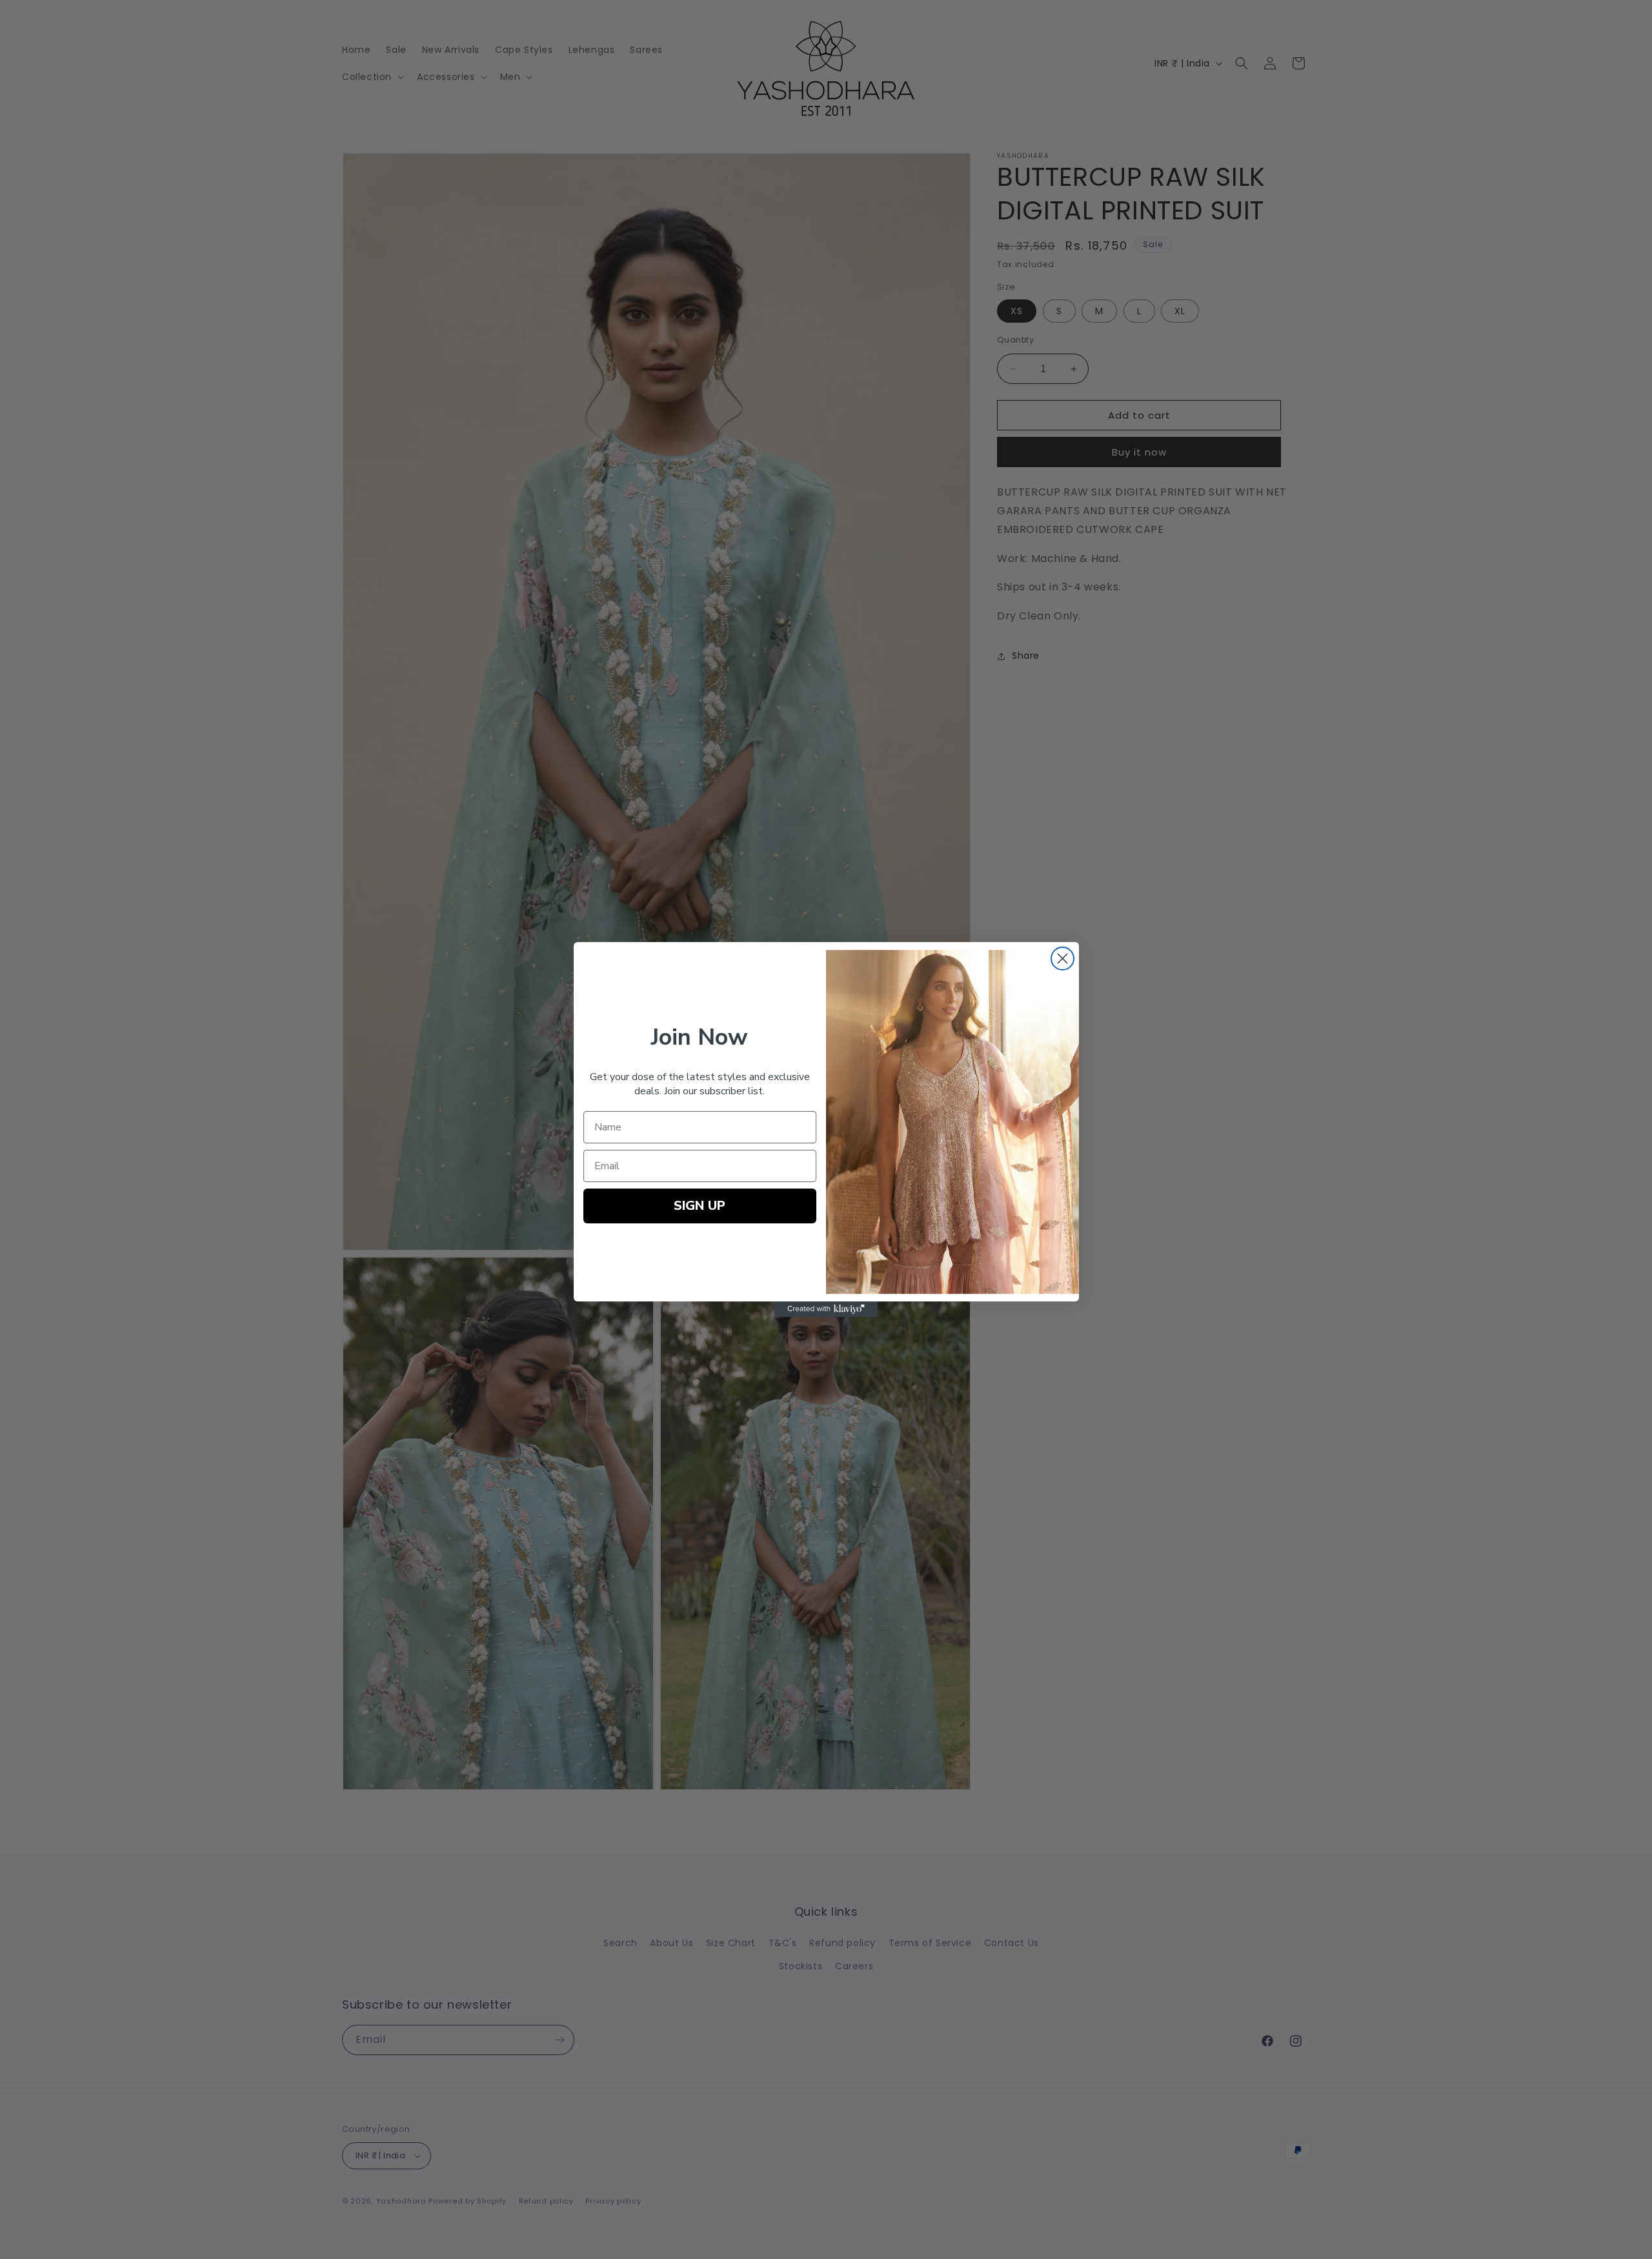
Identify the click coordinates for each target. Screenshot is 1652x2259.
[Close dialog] (1063, 959)
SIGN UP (700, 1206)
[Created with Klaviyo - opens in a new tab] (826, 1309)
